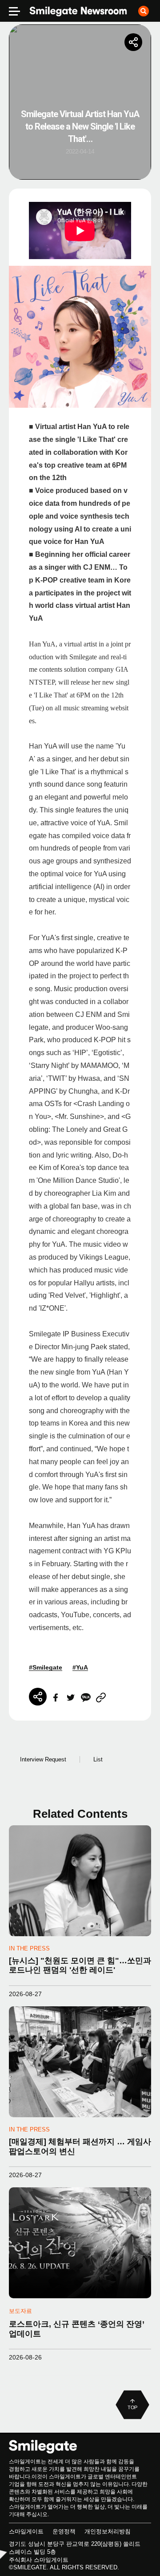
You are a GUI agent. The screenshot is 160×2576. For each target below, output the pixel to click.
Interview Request (43, 1759)
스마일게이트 (26, 2531)
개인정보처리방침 (108, 2531)
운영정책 (64, 2531)
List (98, 1759)
